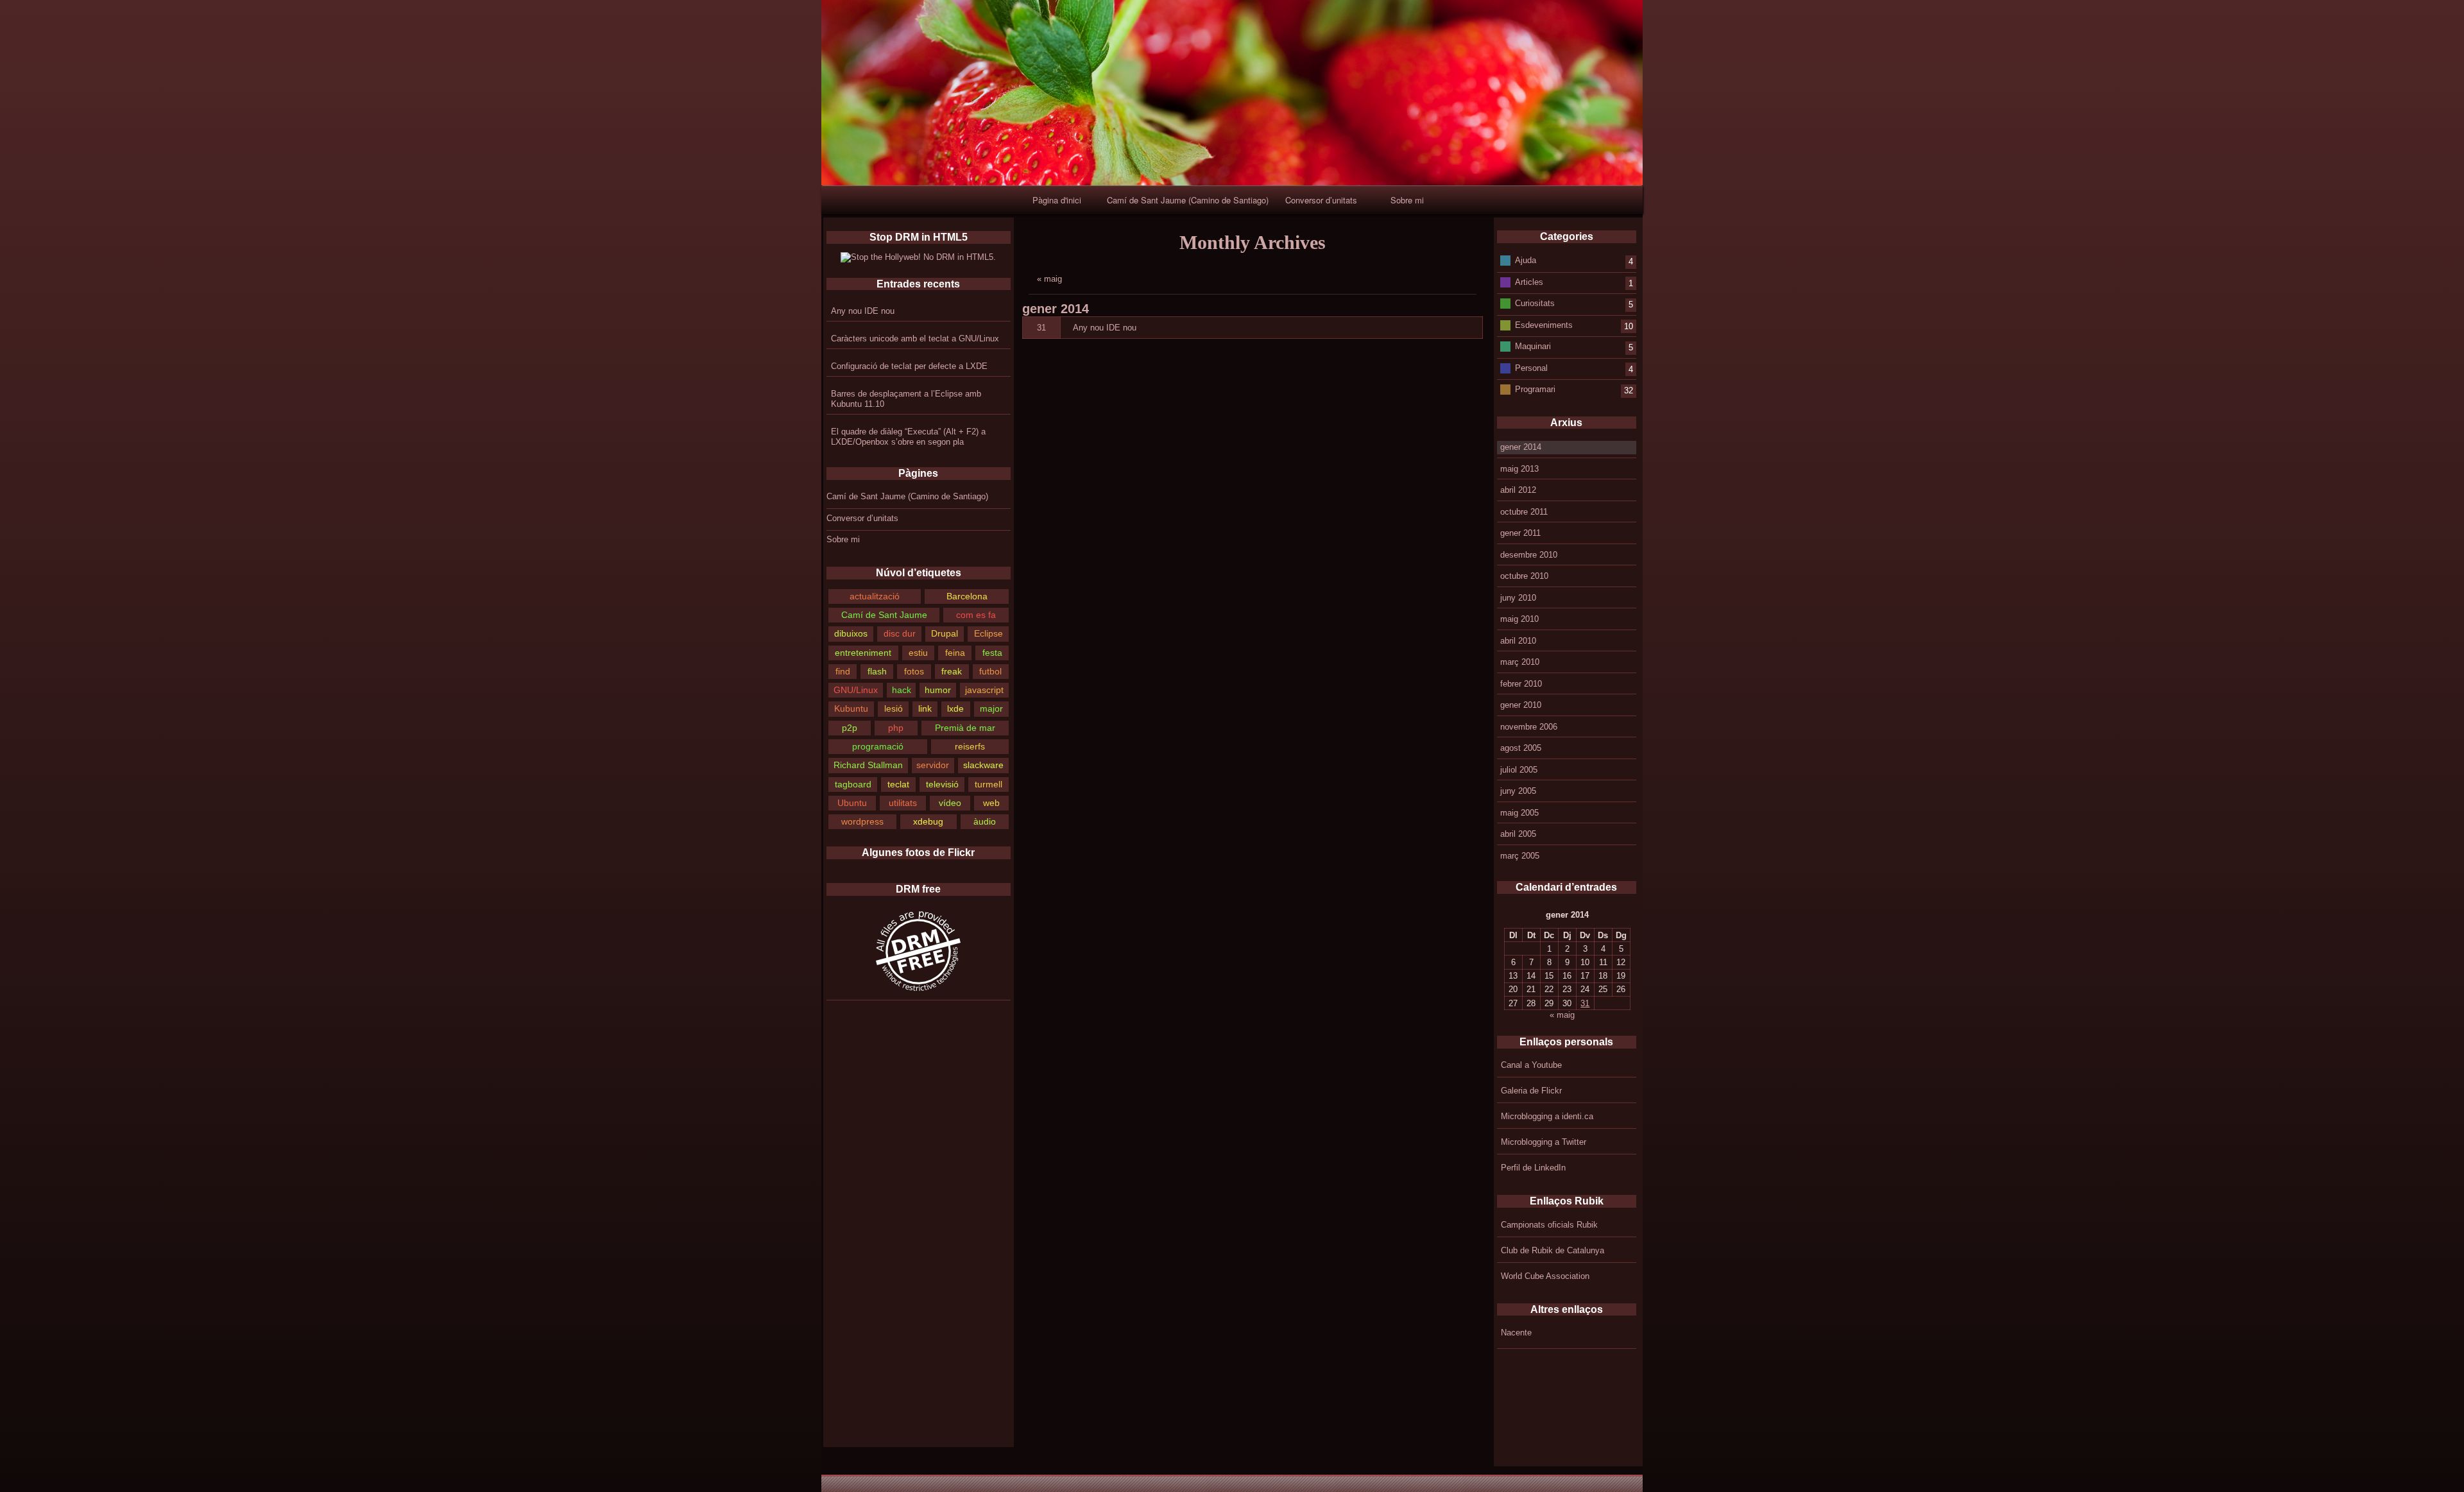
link (925, 708)
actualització (875, 596)
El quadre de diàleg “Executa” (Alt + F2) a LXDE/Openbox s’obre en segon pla (908, 437)
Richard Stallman (868, 765)
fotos (914, 671)
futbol (990, 671)
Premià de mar (965, 728)
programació (878, 746)
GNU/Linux (856, 690)
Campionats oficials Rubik (1549, 1225)
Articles (1529, 281)
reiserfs (970, 746)
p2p (850, 728)
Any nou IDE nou (863, 311)
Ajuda (1526, 260)
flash (877, 671)
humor (938, 690)
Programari (1535, 389)
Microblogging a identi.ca (1547, 1116)
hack (902, 690)
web (991, 803)
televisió (942, 784)
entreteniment (863, 653)
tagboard (853, 784)
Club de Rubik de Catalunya (1553, 1250)
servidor (933, 765)
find (843, 671)
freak (952, 671)
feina (955, 653)
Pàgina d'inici (1057, 200)
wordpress (862, 821)
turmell (988, 784)
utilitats (903, 803)
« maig (1049, 279)
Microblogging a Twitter (1544, 1142)
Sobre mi (1407, 200)
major (991, 708)
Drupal (945, 633)
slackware (983, 765)
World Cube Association (1545, 1276)
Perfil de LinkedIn (1533, 1168)
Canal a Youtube (1531, 1065)
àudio (985, 821)
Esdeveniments (1544, 324)
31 (1041, 328)
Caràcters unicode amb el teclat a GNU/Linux (915, 339)
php (896, 728)
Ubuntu (852, 803)
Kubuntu (851, 708)
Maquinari (1533, 346)
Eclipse (988, 633)
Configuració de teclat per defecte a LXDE (909, 366)
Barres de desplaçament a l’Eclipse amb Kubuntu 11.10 (906, 399)
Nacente (1516, 1333)
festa (992, 653)
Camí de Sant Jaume (884, 615)
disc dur (900, 633)
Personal (1531, 367)
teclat (898, 784)
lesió (894, 708)
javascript (984, 690)
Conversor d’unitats (1321, 200)
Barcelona (967, 596)
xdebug (928, 821)
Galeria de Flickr (1531, 1091)
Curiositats (1535, 303)
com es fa (976, 615)
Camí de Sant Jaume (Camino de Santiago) (1188, 200)
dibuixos (851, 633)
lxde (955, 708)
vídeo (950, 803)
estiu (918, 653)
